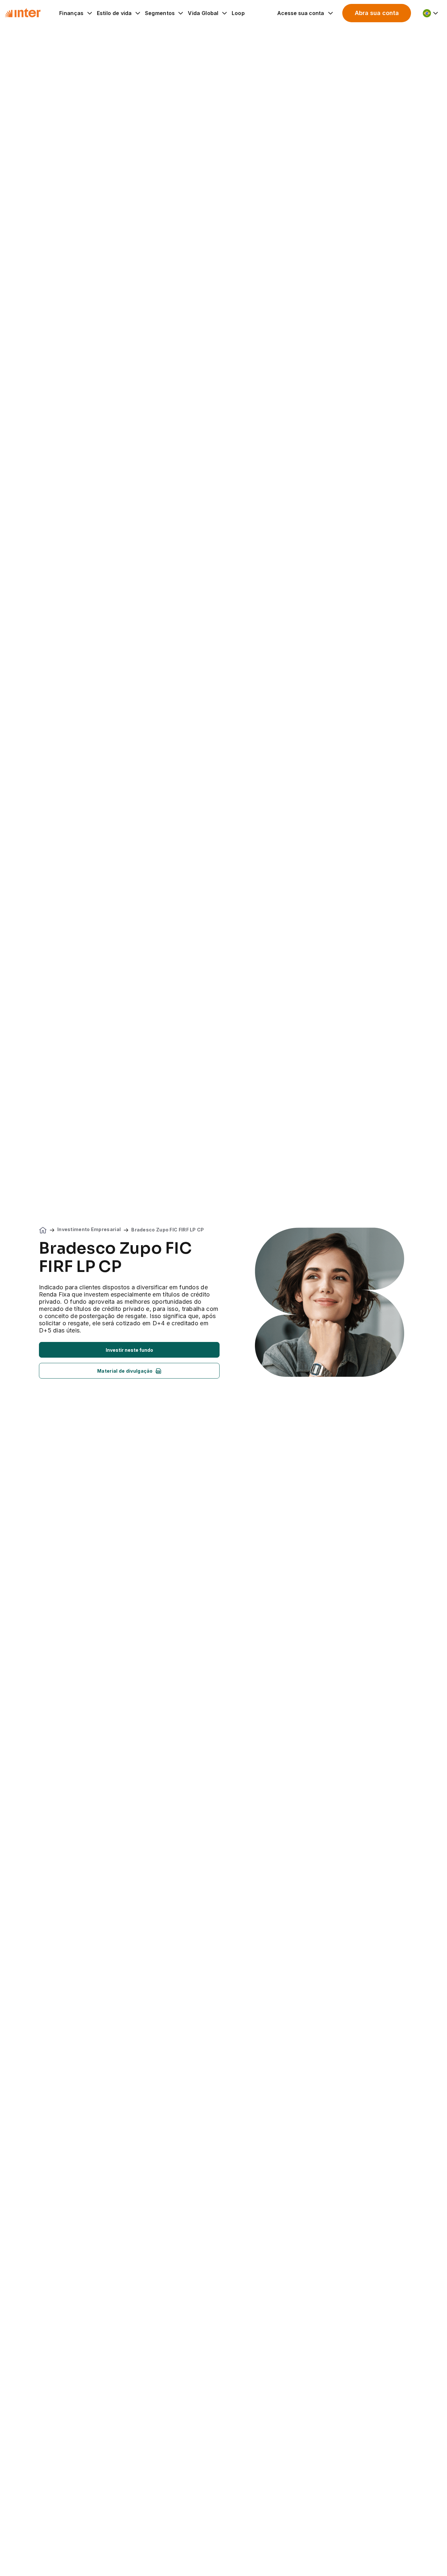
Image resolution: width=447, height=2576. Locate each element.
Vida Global (203, 13)
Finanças (71, 13)
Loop (238, 13)
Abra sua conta (377, 13)
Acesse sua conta (301, 13)
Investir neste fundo (129, 1350)
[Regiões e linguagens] (431, 13)
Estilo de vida (114, 13)
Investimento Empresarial (89, 1229)
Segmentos (160, 13)
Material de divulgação (125, 1371)
